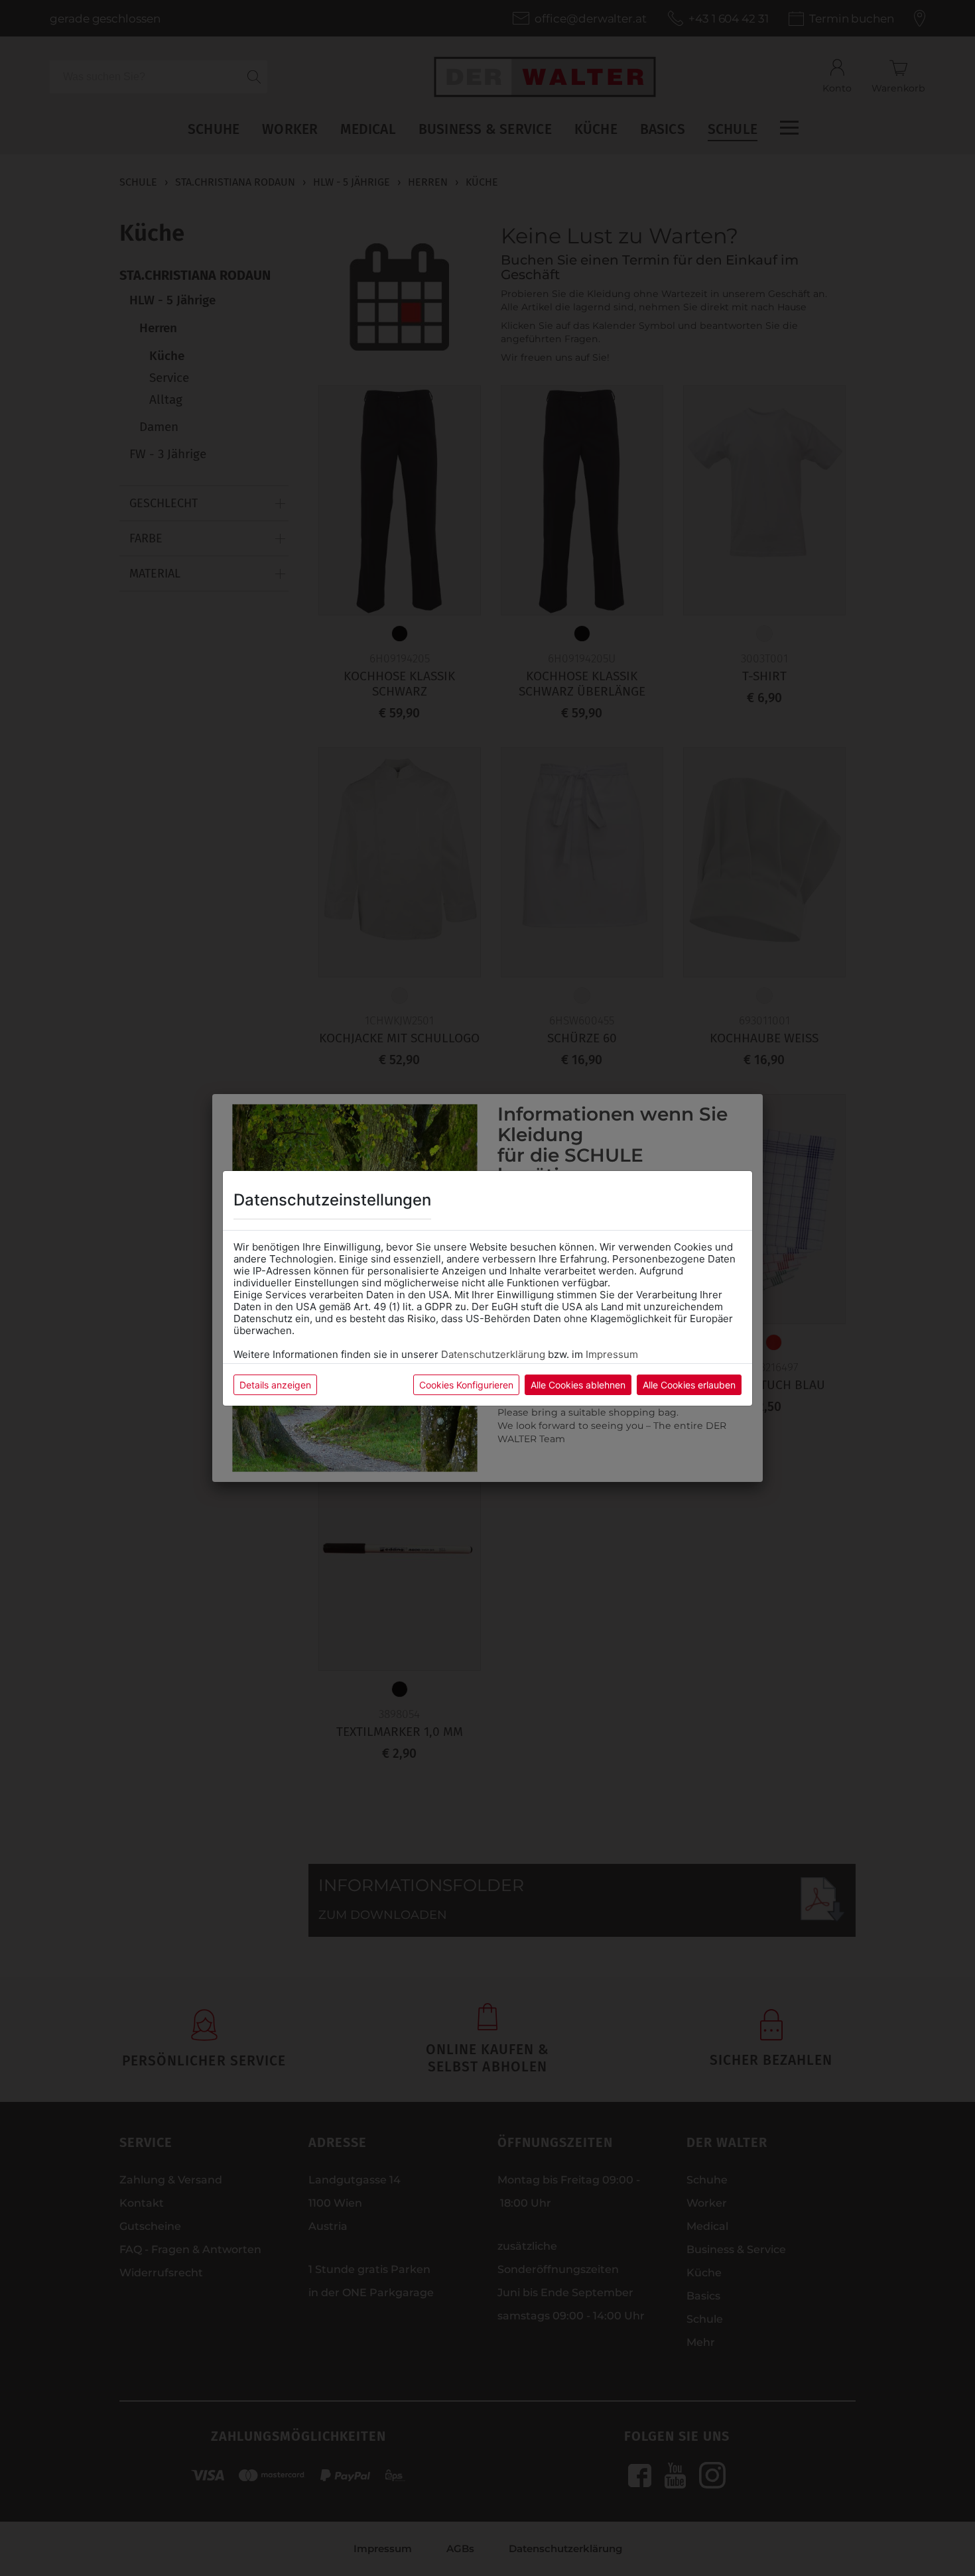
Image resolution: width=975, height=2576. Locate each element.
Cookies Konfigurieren (466, 1385)
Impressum (612, 1354)
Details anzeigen (275, 1385)
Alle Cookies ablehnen (578, 1385)
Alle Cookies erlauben (689, 1385)
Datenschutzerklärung (493, 1354)
